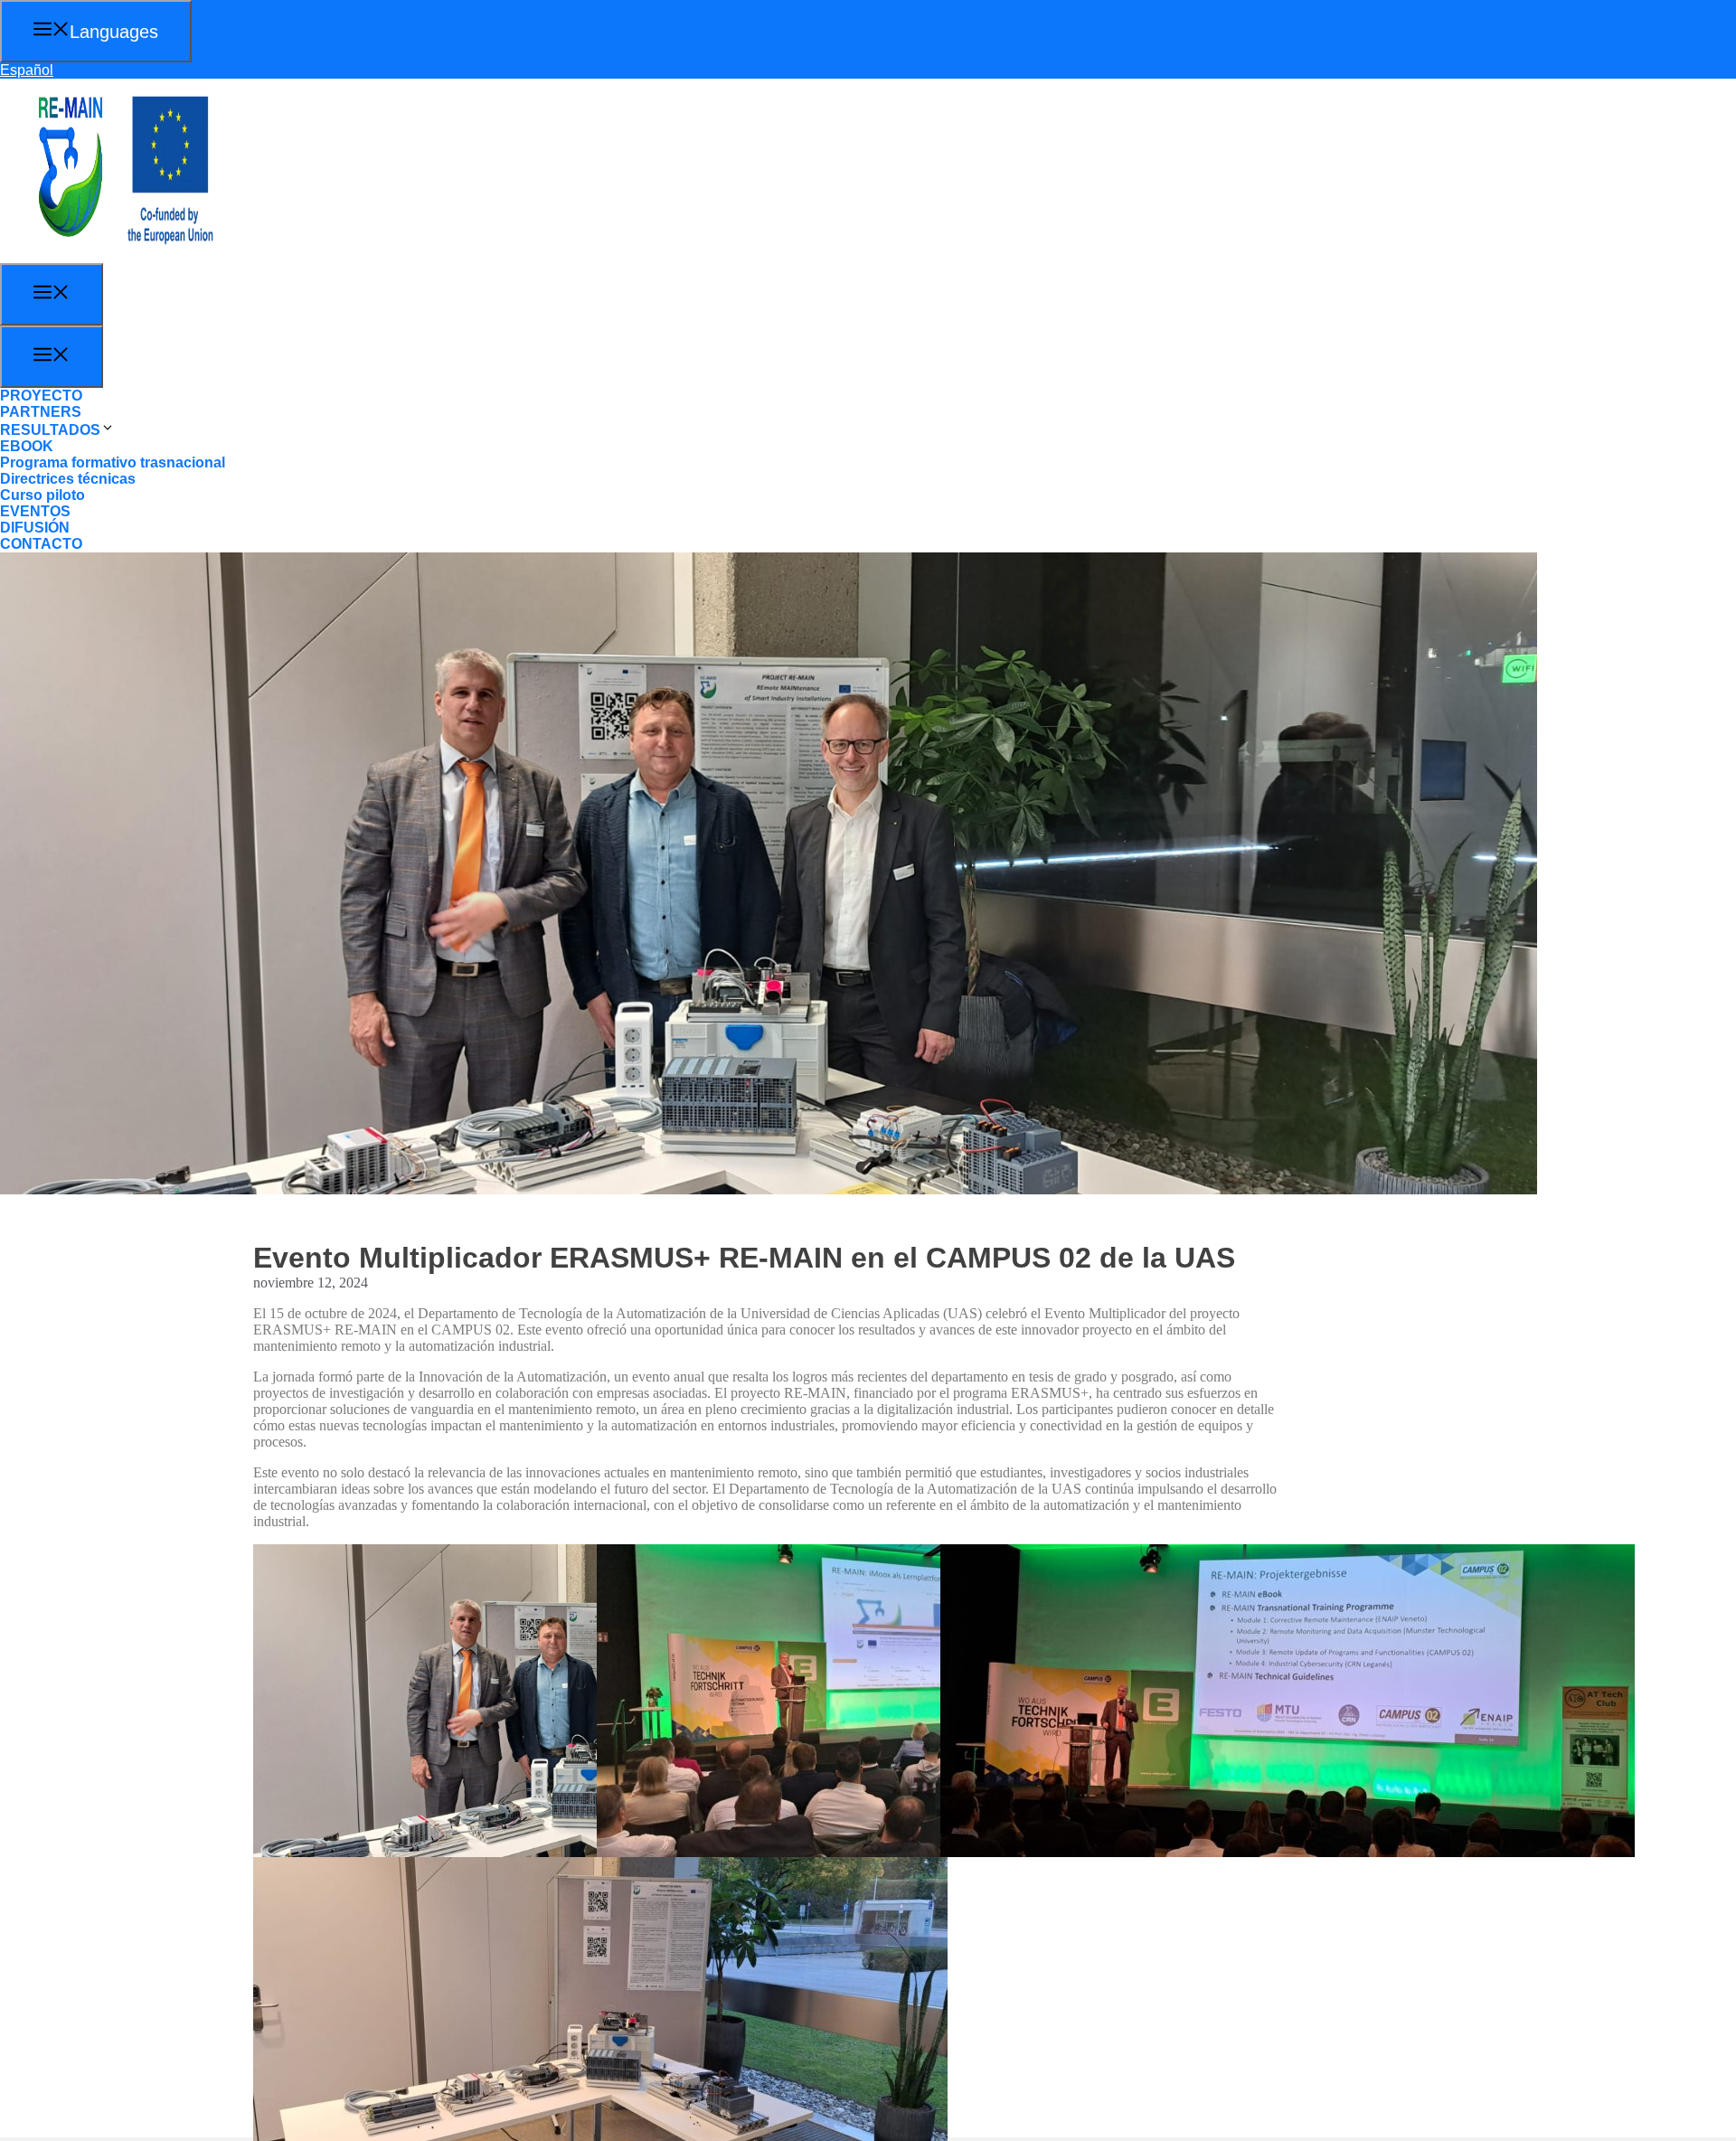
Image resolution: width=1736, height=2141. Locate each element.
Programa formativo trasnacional (113, 462)
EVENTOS (35, 511)
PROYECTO (41, 396)
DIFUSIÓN (35, 528)
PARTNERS (41, 412)
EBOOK (27, 446)
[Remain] (108, 255)
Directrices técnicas (68, 479)
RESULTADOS (50, 430)
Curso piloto (42, 495)
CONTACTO (41, 544)
